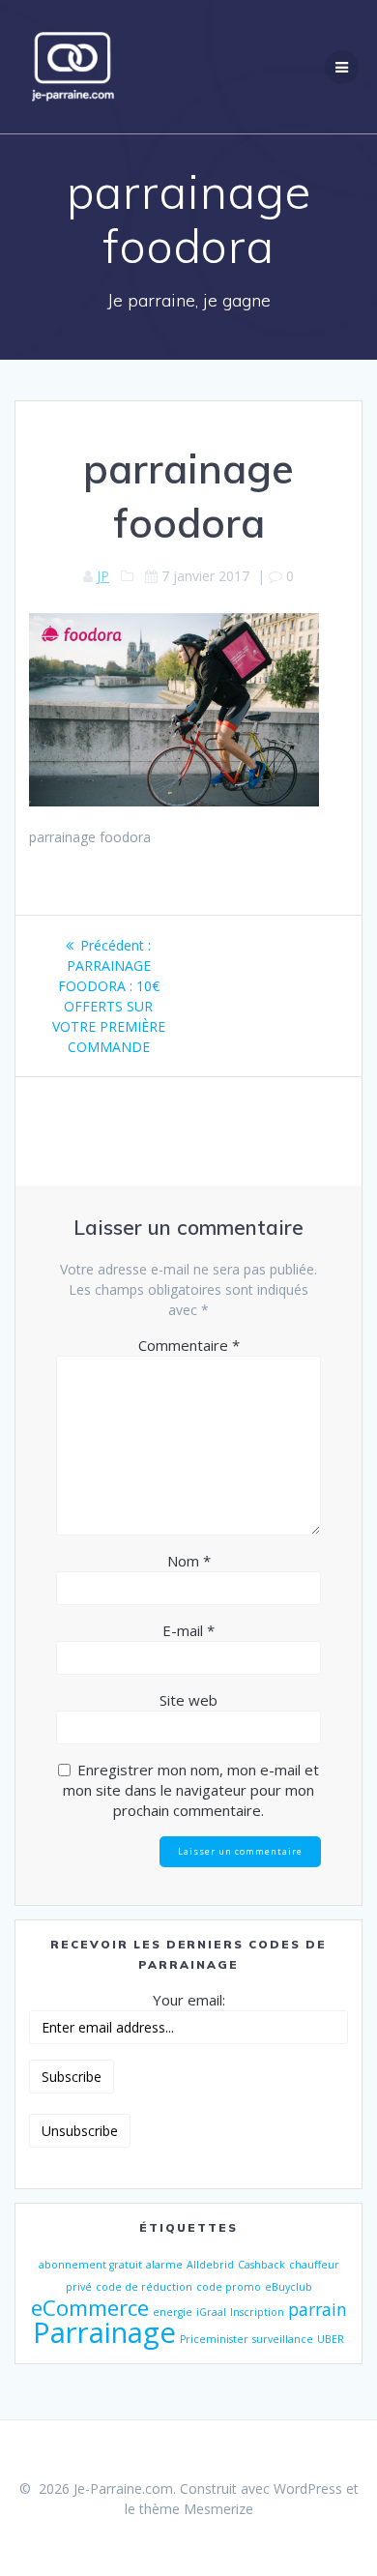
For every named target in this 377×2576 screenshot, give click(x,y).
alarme (164, 2265)
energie (173, 2312)
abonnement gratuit (90, 2265)
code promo (229, 2287)
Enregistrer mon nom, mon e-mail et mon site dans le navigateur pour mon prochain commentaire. (191, 1790)
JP (103, 576)
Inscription (257, 2312)
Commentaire (189, 1345)
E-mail (188, 1630)
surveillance (283, 2339)
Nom (189, 1561)
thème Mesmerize (196, 2509)
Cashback (261, 2265)
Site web (188, 1700)
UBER (331, 2339)
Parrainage (104, 2332)
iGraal (211, 2312)
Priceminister (214, 2339)
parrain (318, 2309)
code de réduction (144, 2287)
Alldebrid (210, 2265)
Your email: (189, 2000)
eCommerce (90, 2308)
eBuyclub (289, 2287)
